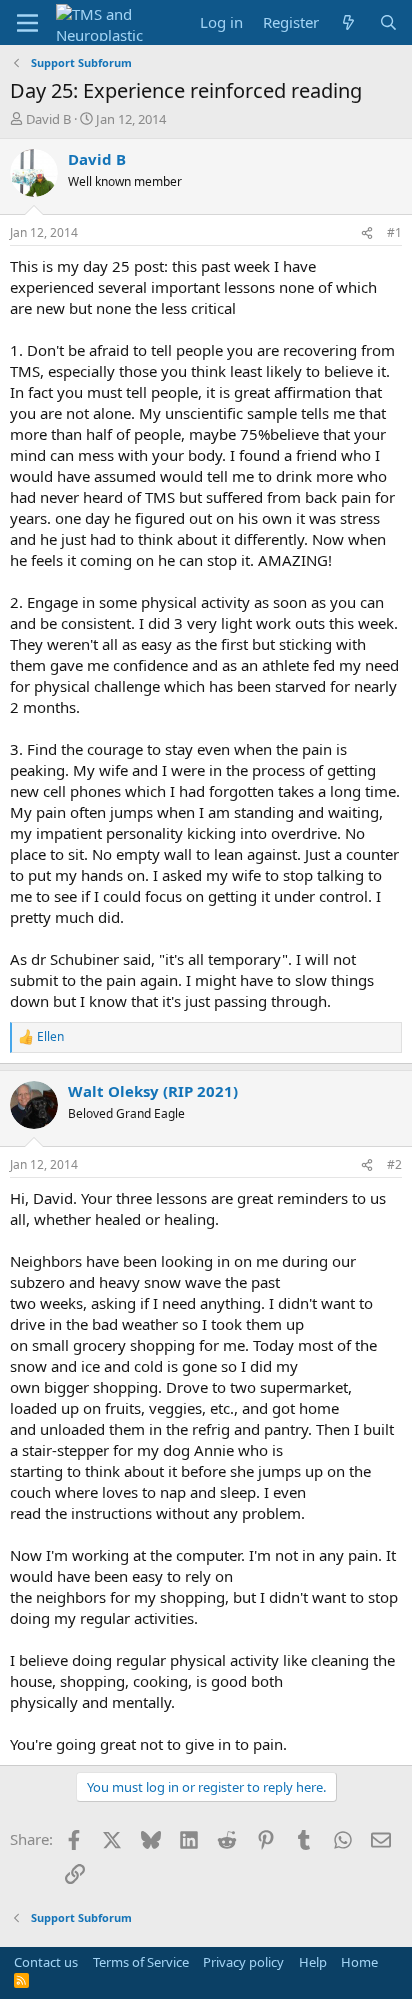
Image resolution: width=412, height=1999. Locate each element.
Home (359, 1962)
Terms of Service (141, 1962)
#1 (394, 232)
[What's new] (348, 22)
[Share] (367, 233)
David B (48, 119)
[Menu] (27, 23)
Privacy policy (243, 1962)
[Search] (388, 22)
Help (313, 1962)
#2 (394, 1164)
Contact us (46, 1962)
